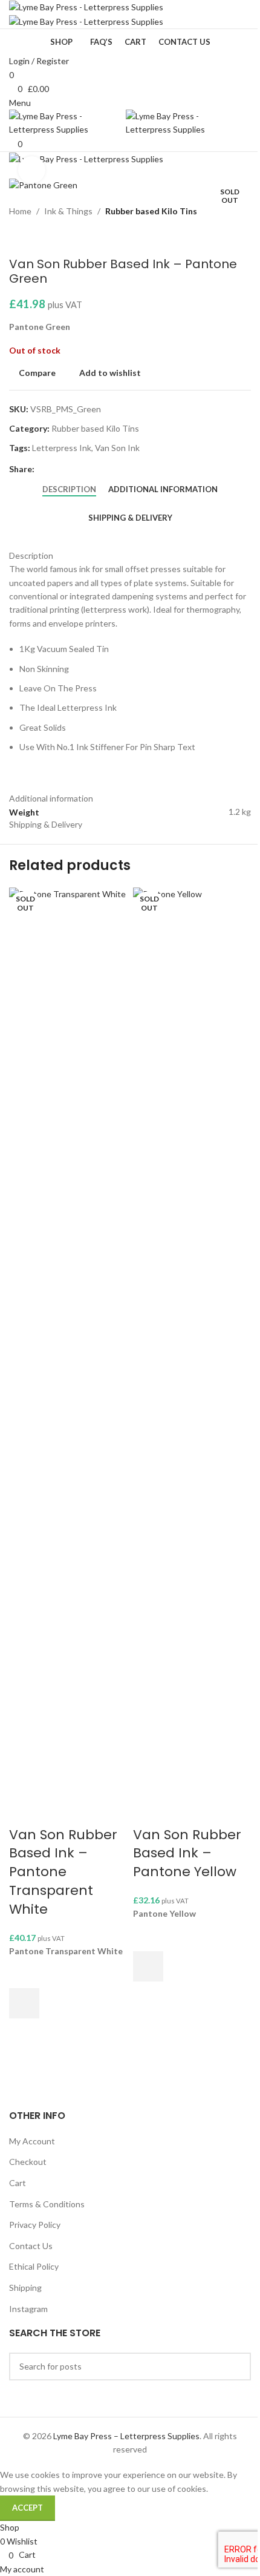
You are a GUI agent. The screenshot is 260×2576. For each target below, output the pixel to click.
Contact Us (31, 2246)
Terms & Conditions (47, 2204)
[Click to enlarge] (32, 170)
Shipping (25, 2288)
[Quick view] (24, 2034)
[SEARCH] (237, 2367)
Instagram (28, 2309)
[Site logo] (86, 6)
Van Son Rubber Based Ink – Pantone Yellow (187, 1853)
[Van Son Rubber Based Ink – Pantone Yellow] (192, 1340)
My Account (32, 2141)
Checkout (28, 2162)
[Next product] (45, 237)
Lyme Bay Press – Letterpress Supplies (126, 2436)
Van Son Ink (117, 448)
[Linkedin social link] (85, 469)
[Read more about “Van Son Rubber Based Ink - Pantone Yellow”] (148, 1966)
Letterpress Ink (62, 448)
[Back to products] (31, 237)
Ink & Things (68, 211)
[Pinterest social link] (71, 469)
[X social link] (56, 469)
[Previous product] (16, 237)
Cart (18, 2183)
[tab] (69, 490)
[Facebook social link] (42, 469)
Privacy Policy (35, 2225)
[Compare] (24, 1811)
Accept (28, 2508)
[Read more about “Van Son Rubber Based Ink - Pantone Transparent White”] (24, 2003)
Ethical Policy (34, 2266)
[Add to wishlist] (24, 1973)
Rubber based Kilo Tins (151, 211)
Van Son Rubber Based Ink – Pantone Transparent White (63, 1872)
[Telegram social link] (100, 469)
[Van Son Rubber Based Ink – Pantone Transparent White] (68, 1340)
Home (20, 211)
